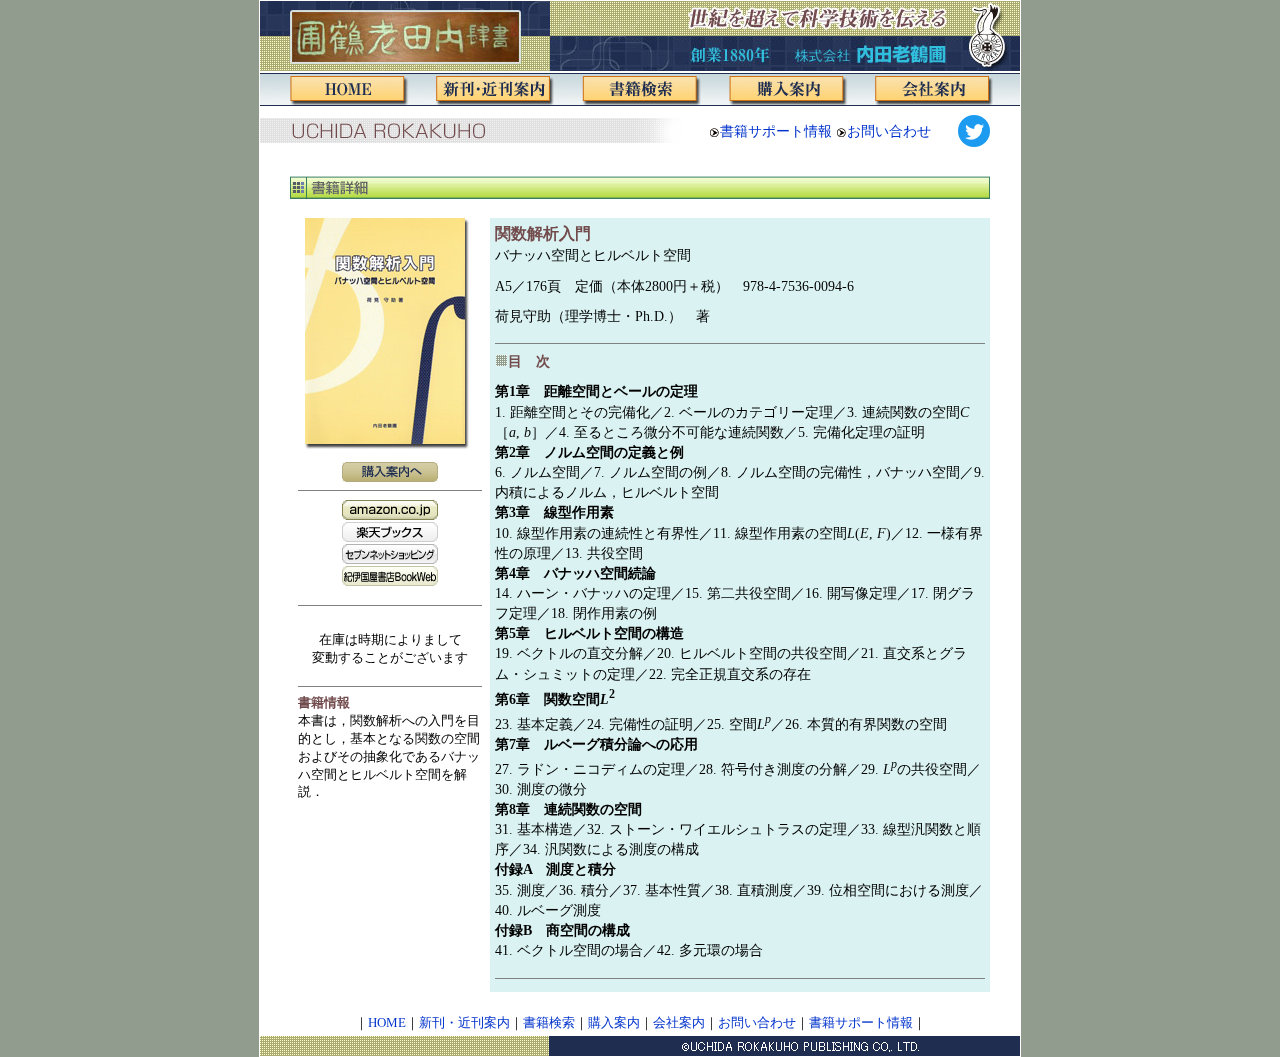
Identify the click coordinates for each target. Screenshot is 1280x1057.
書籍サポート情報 (776, 131)
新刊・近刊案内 (464, 1023)
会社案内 (679, 1023)
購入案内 (614, 1023)
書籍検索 (549, 1023)
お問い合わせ (889, 131)
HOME (387, 1023)
